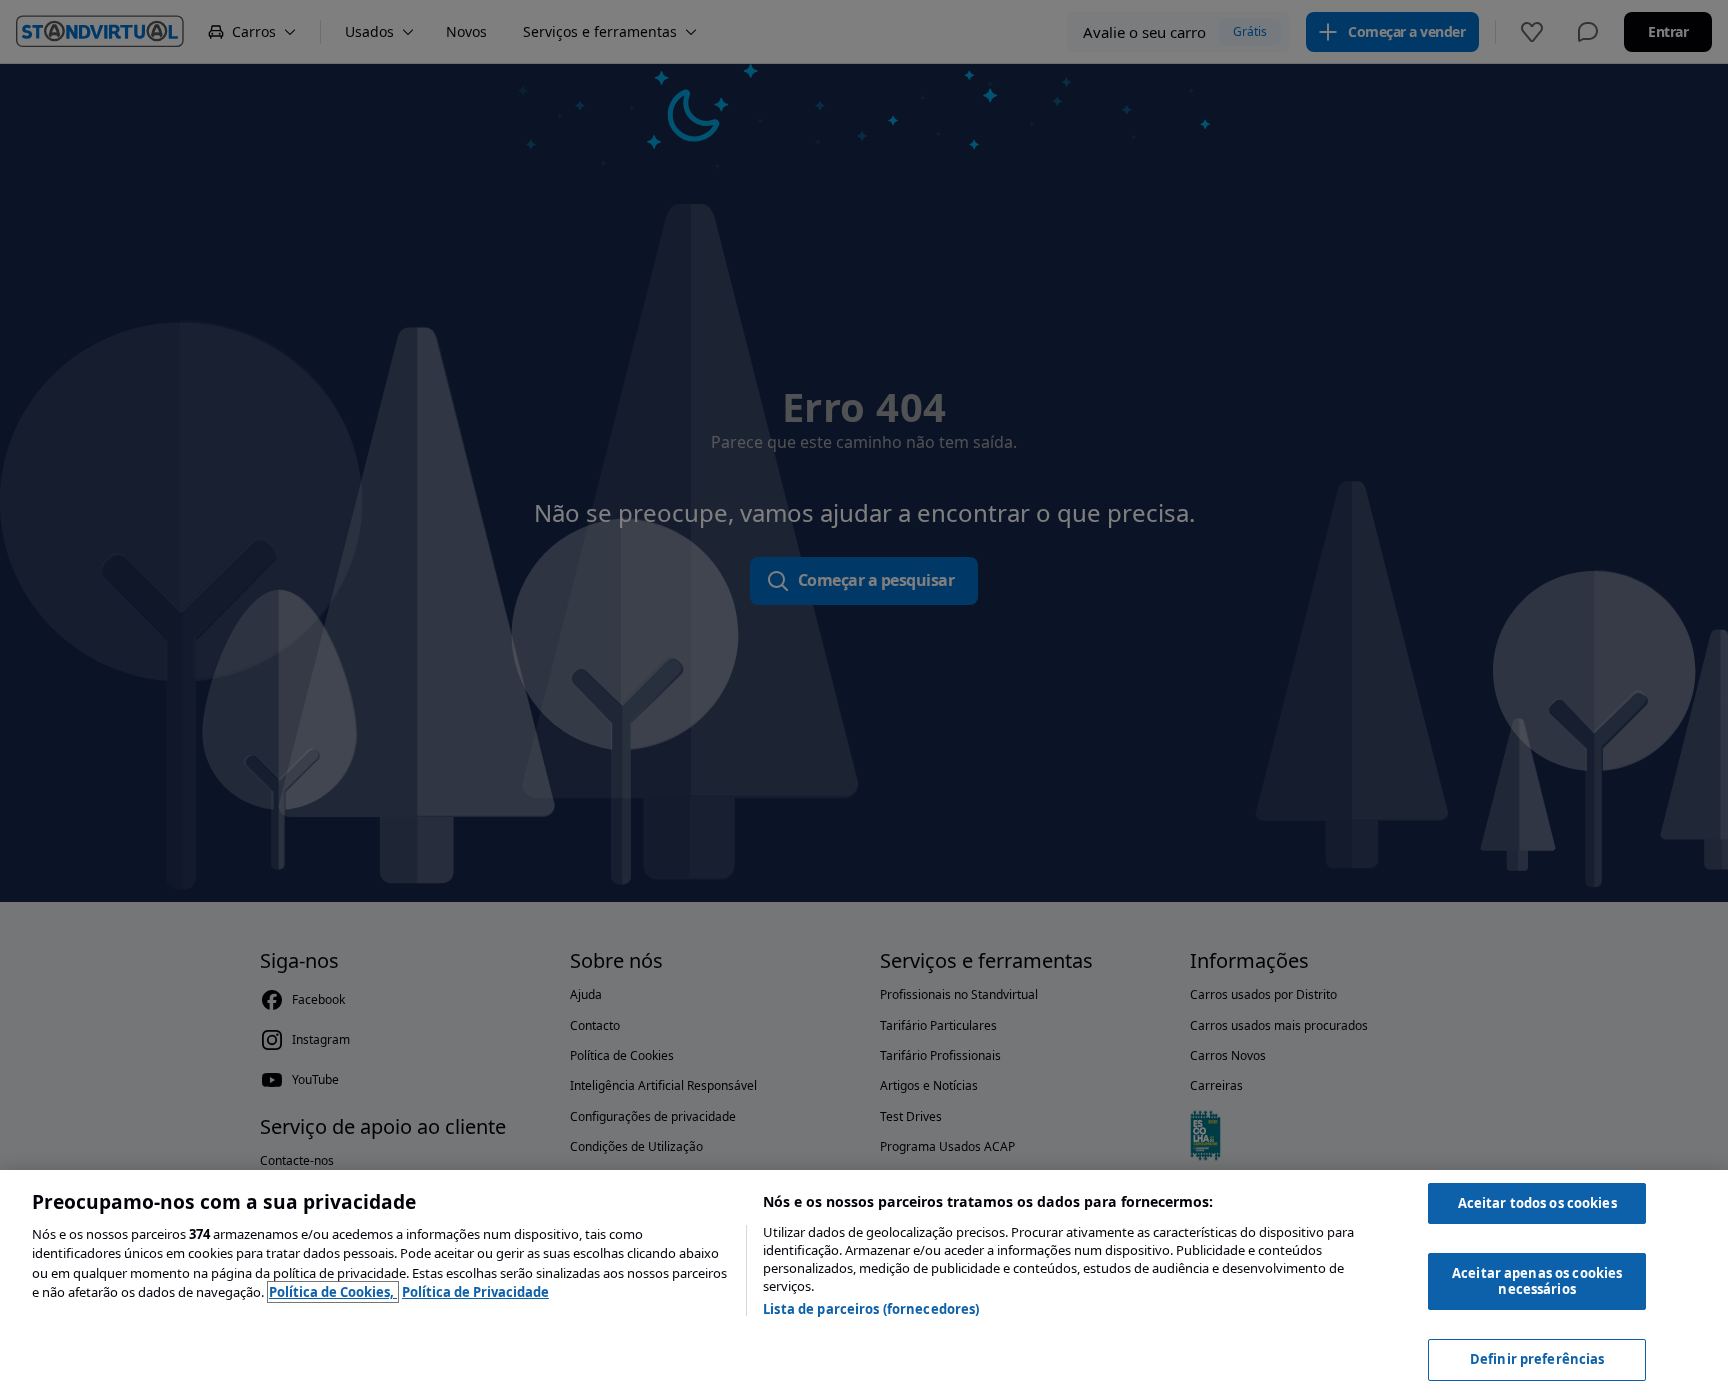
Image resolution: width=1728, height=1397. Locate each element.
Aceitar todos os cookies (1537, 1203)
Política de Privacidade (475, 1292)
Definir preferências (1537, 1359)
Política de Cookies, (333, 1292)
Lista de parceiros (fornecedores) (871, 1309)
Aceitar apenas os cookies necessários (1537, 1281)
